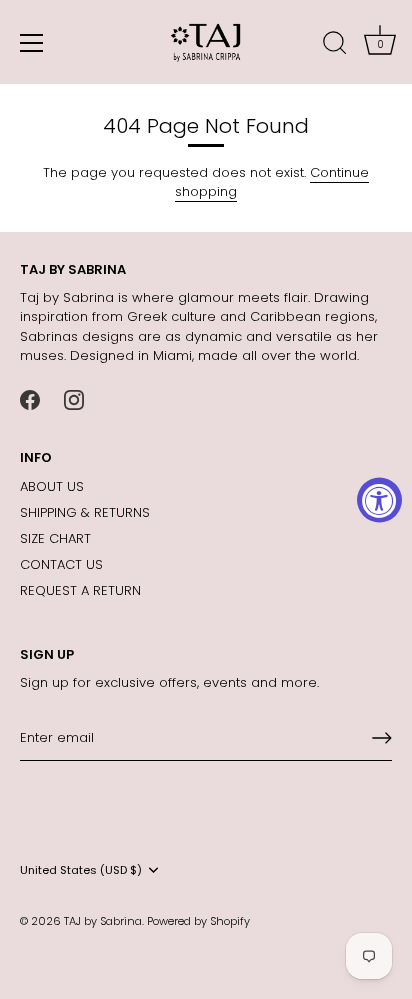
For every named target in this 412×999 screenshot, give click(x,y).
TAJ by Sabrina (103, 921)
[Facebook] (30, 399)
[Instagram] (74, 399)
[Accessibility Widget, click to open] (379, 499)
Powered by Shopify (198, 921)
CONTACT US (61, 564)
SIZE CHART (55, 538)
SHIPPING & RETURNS (85, 512)
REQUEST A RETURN (80, 590)
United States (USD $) (81, 871)
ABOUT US (52, 486)
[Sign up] (382, 738)
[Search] (335, 46)
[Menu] (32, 43)
